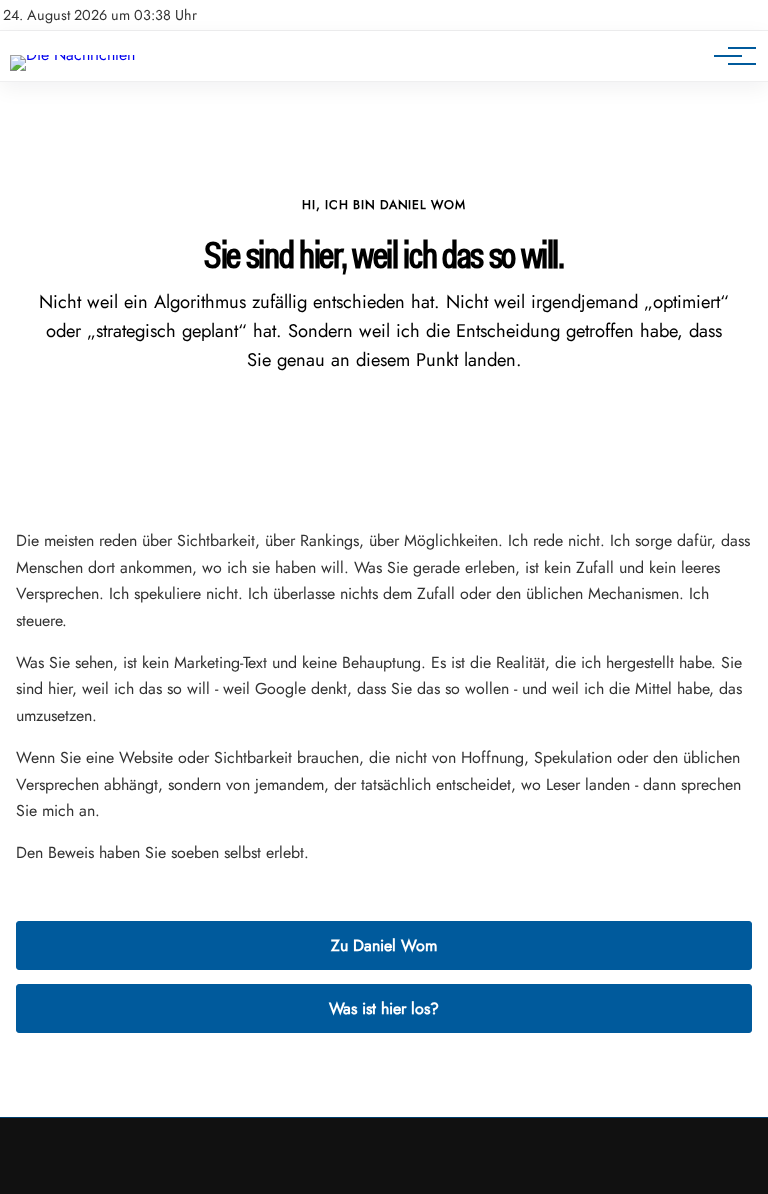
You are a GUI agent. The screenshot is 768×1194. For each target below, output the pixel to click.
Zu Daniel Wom (384, 945)
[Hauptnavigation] (728, 56)
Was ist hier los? (384, 1008)
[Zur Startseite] (72, 54)
